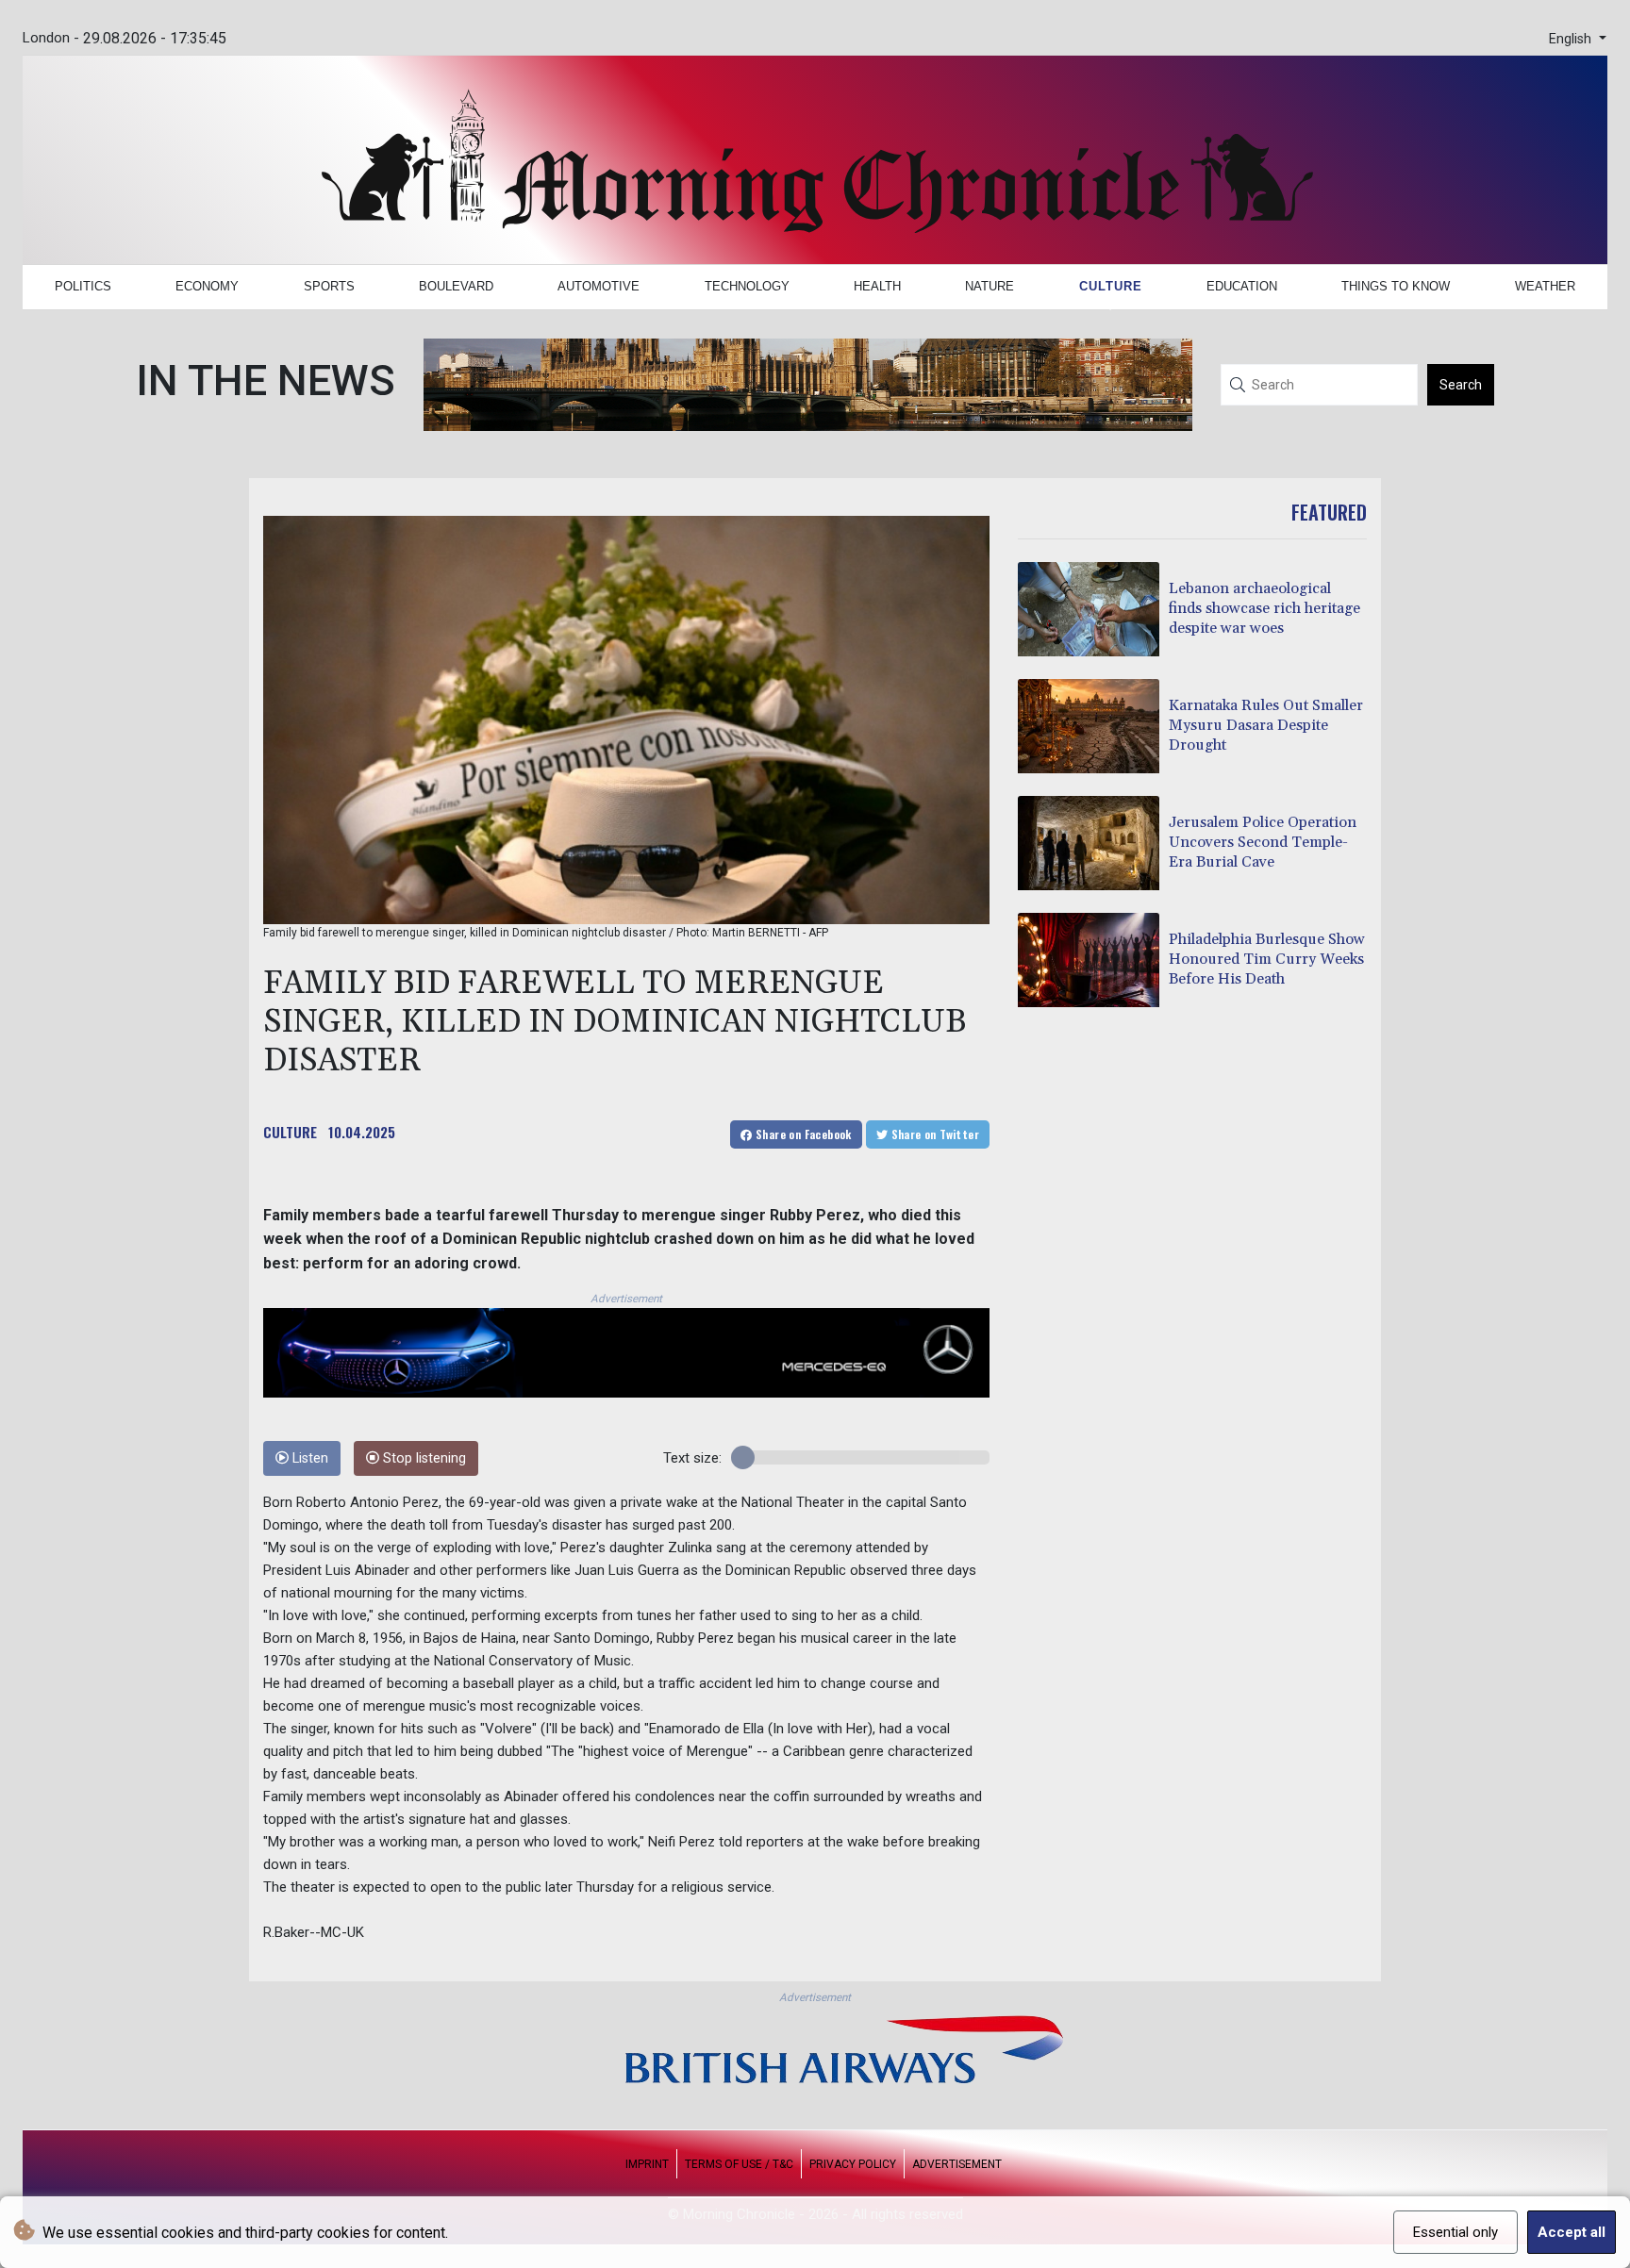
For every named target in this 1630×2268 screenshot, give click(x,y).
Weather (1545, 286)
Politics (83, 286)
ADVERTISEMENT (957, 2164)
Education (1242, 286)
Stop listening (423, 1458)
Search (1461, 385)
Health (877, 286)
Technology (747, 286)
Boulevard (456, 286)
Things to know (1396, 286)
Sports (329, 286)
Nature (990, 286)
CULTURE (290, 1132)
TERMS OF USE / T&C (739, 2164)
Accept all (1572, 2232)
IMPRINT (647, 2164)
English (1572, 39)
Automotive (599, 286)
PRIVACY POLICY (853, 2164)
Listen (308, 1458)
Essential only (1455, 2232)
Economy (207, 286)
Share (802, 1134)
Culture (1111, 286)
